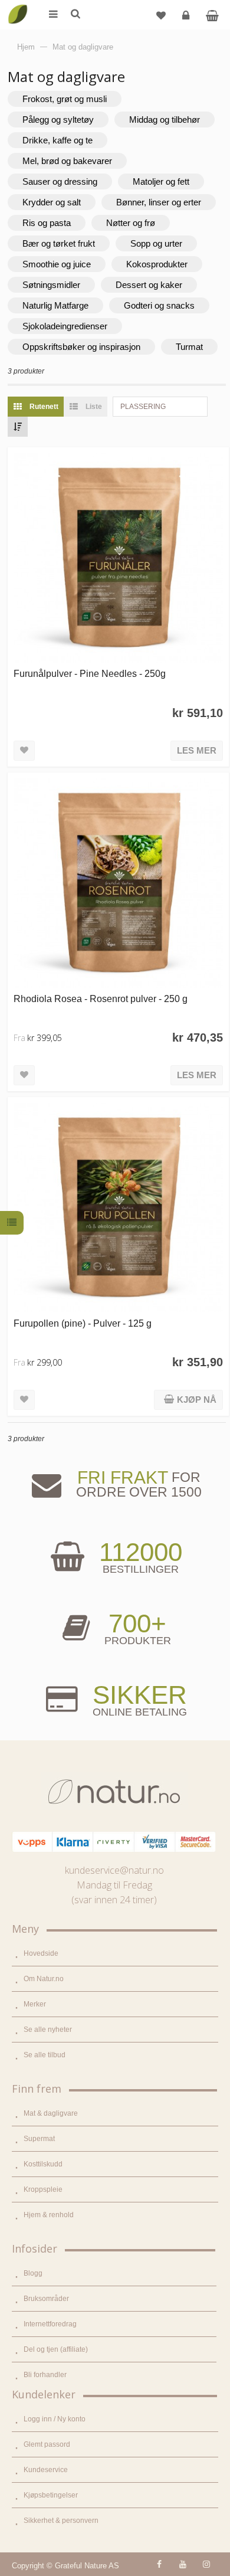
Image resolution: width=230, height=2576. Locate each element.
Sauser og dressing (60, 181)
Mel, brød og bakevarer (67, 161)
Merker (35, 2004)
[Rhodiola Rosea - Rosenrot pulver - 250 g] (118, 883)
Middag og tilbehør (165, 120)
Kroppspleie (43, 2189)
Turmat (189, 347)
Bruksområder (46, 2299)
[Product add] (212, 15)
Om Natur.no (44, 1979)
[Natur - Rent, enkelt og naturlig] (18, 6)
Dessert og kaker (149, 285)
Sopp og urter (156, 243)
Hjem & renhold (49, 2215)
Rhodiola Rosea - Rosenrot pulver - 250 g (101, 999)
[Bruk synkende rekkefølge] (18, 427)
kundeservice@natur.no (114, 1870)
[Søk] (75, 15)
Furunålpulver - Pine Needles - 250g (90, 673)
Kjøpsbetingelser (51, 2495)
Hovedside (41, 1953)
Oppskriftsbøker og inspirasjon (81, 347)
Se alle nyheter (48, 2030)
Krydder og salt (52, 202)
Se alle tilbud (45, 2055)
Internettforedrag (50, 2324)
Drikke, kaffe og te (57, 140)
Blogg (33, 2273)
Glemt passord (47, 2444)
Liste (93, 407)
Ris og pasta (47, 223)
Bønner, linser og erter (159, 202)
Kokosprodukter (157, 264)
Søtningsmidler (51, 285)
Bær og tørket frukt (59, 243)
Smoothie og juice (57, 264)
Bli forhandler (45, 2375)
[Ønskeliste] (161, 15)
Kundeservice (46, 2470)
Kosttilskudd (43, 2164)
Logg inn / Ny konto (55, 2419)
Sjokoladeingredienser (65, 326)
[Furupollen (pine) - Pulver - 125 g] (118, 1208)
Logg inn (186, 15)
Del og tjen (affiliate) (56, 2349)
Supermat (39, 2139)
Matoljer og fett (161, 181)
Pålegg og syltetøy (58, 120)
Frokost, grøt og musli (65, 99)
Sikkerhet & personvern (61, 2521)
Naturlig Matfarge (55, 305)
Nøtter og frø (131, 223)
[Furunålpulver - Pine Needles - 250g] (118, 558)
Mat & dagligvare (51, 2113)
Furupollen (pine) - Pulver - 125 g (83, 1323)
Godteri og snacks (159, 305)
